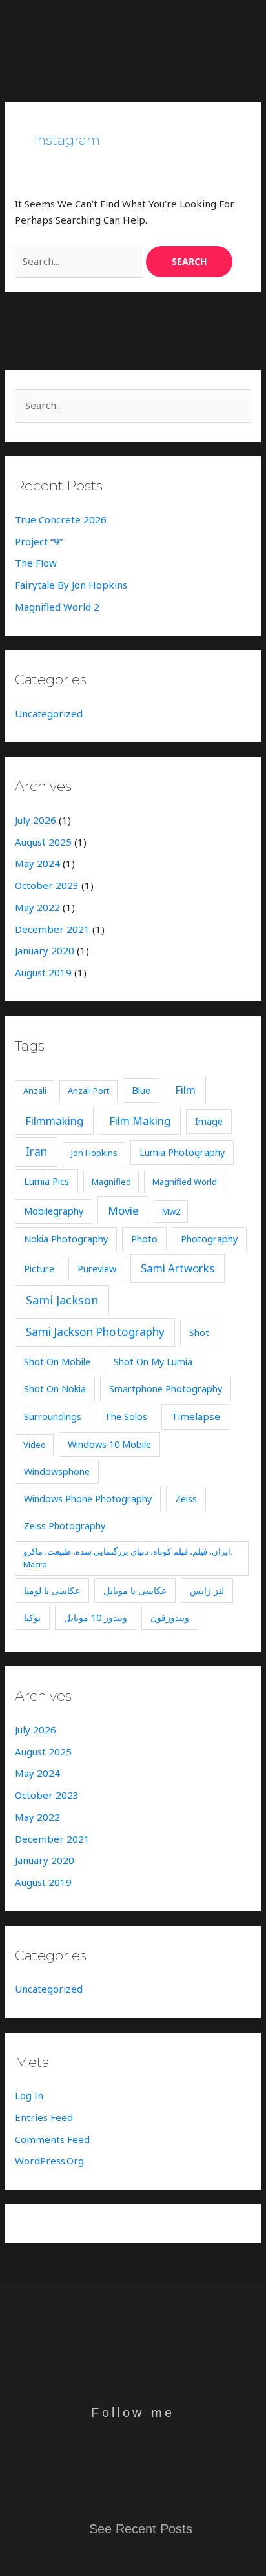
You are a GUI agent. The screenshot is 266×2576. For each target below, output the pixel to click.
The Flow (36, 563)
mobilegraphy (54, 1211)
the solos (126, 1417)
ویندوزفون (170, 1618)
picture (39, 1269)
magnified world (185, 1182)
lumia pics (46, 1181)
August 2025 (43, 842)
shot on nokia (55, 1389)
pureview (97, 1269)
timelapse (196, 1416)
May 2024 (37, 863)
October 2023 (47, 885)
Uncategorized (49, 713)
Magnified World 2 (57, 607)
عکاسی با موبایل (135, 1590)
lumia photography (182, 1152)
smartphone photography (166, 1389)
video (35, 1445)
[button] (196, 23)
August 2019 (43, 972)
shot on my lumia (153, 1362)
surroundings (53, 1417)
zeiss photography (65, 1526)
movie (123, 1210)
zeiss (186, 1499)
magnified (111, 1182)
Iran (36, 1152)
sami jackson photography (95, 1332)
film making (140, 1121)
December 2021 (52, 929)
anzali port (88, 1091)
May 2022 (37, 907)
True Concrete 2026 (61, 519)
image (209, 1121)
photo (144, 1239)
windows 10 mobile (109, 1444)
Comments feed (52, 2139)
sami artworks (178, 1268)
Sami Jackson (62, 1300)
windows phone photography (88, 1499)
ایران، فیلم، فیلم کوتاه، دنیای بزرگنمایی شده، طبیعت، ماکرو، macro (128, 1558)
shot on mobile (57, 1362)
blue (141, 1090)
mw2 (171, 1211)
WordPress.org (49, 2161)
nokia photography (66, 1239)
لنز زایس (207, 1590)
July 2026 (36, 820)
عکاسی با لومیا (52, 1590)
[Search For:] (80, 261)
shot (199, 1333)
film (185, 1090)
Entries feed (44, 2117)
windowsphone (57, 1471)
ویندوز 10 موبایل (96, 1618)
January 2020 (45, 950)
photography (209, 1239)
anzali (35, 1091)
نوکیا (32, 1618)
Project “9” (39, 541)
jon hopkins (94, 1153)
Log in (29, 2095)
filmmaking (54, 1121)
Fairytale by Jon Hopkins (71, 585)
